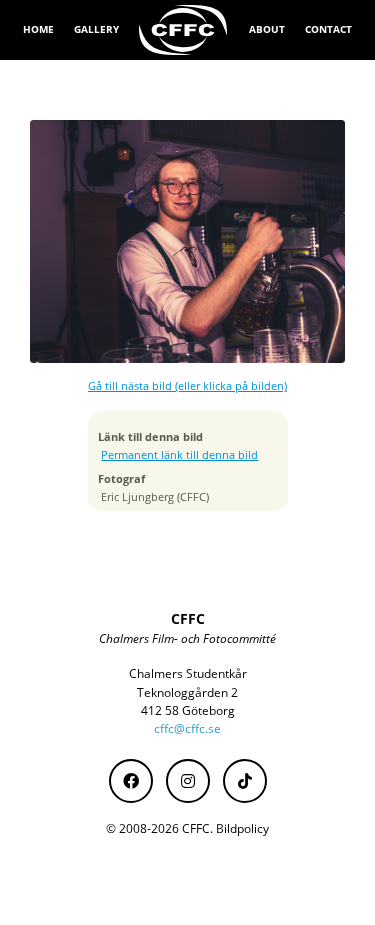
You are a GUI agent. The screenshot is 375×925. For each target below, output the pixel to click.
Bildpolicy (242, 828)
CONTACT (328, 29)
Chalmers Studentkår (188, 673)
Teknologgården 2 (187, 692)
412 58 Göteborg (188, 710)
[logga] (184, 30)
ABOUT (267, 29)
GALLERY (96, 29)
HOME (38, 29)
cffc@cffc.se (187, 728)
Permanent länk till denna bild (179, 455)
